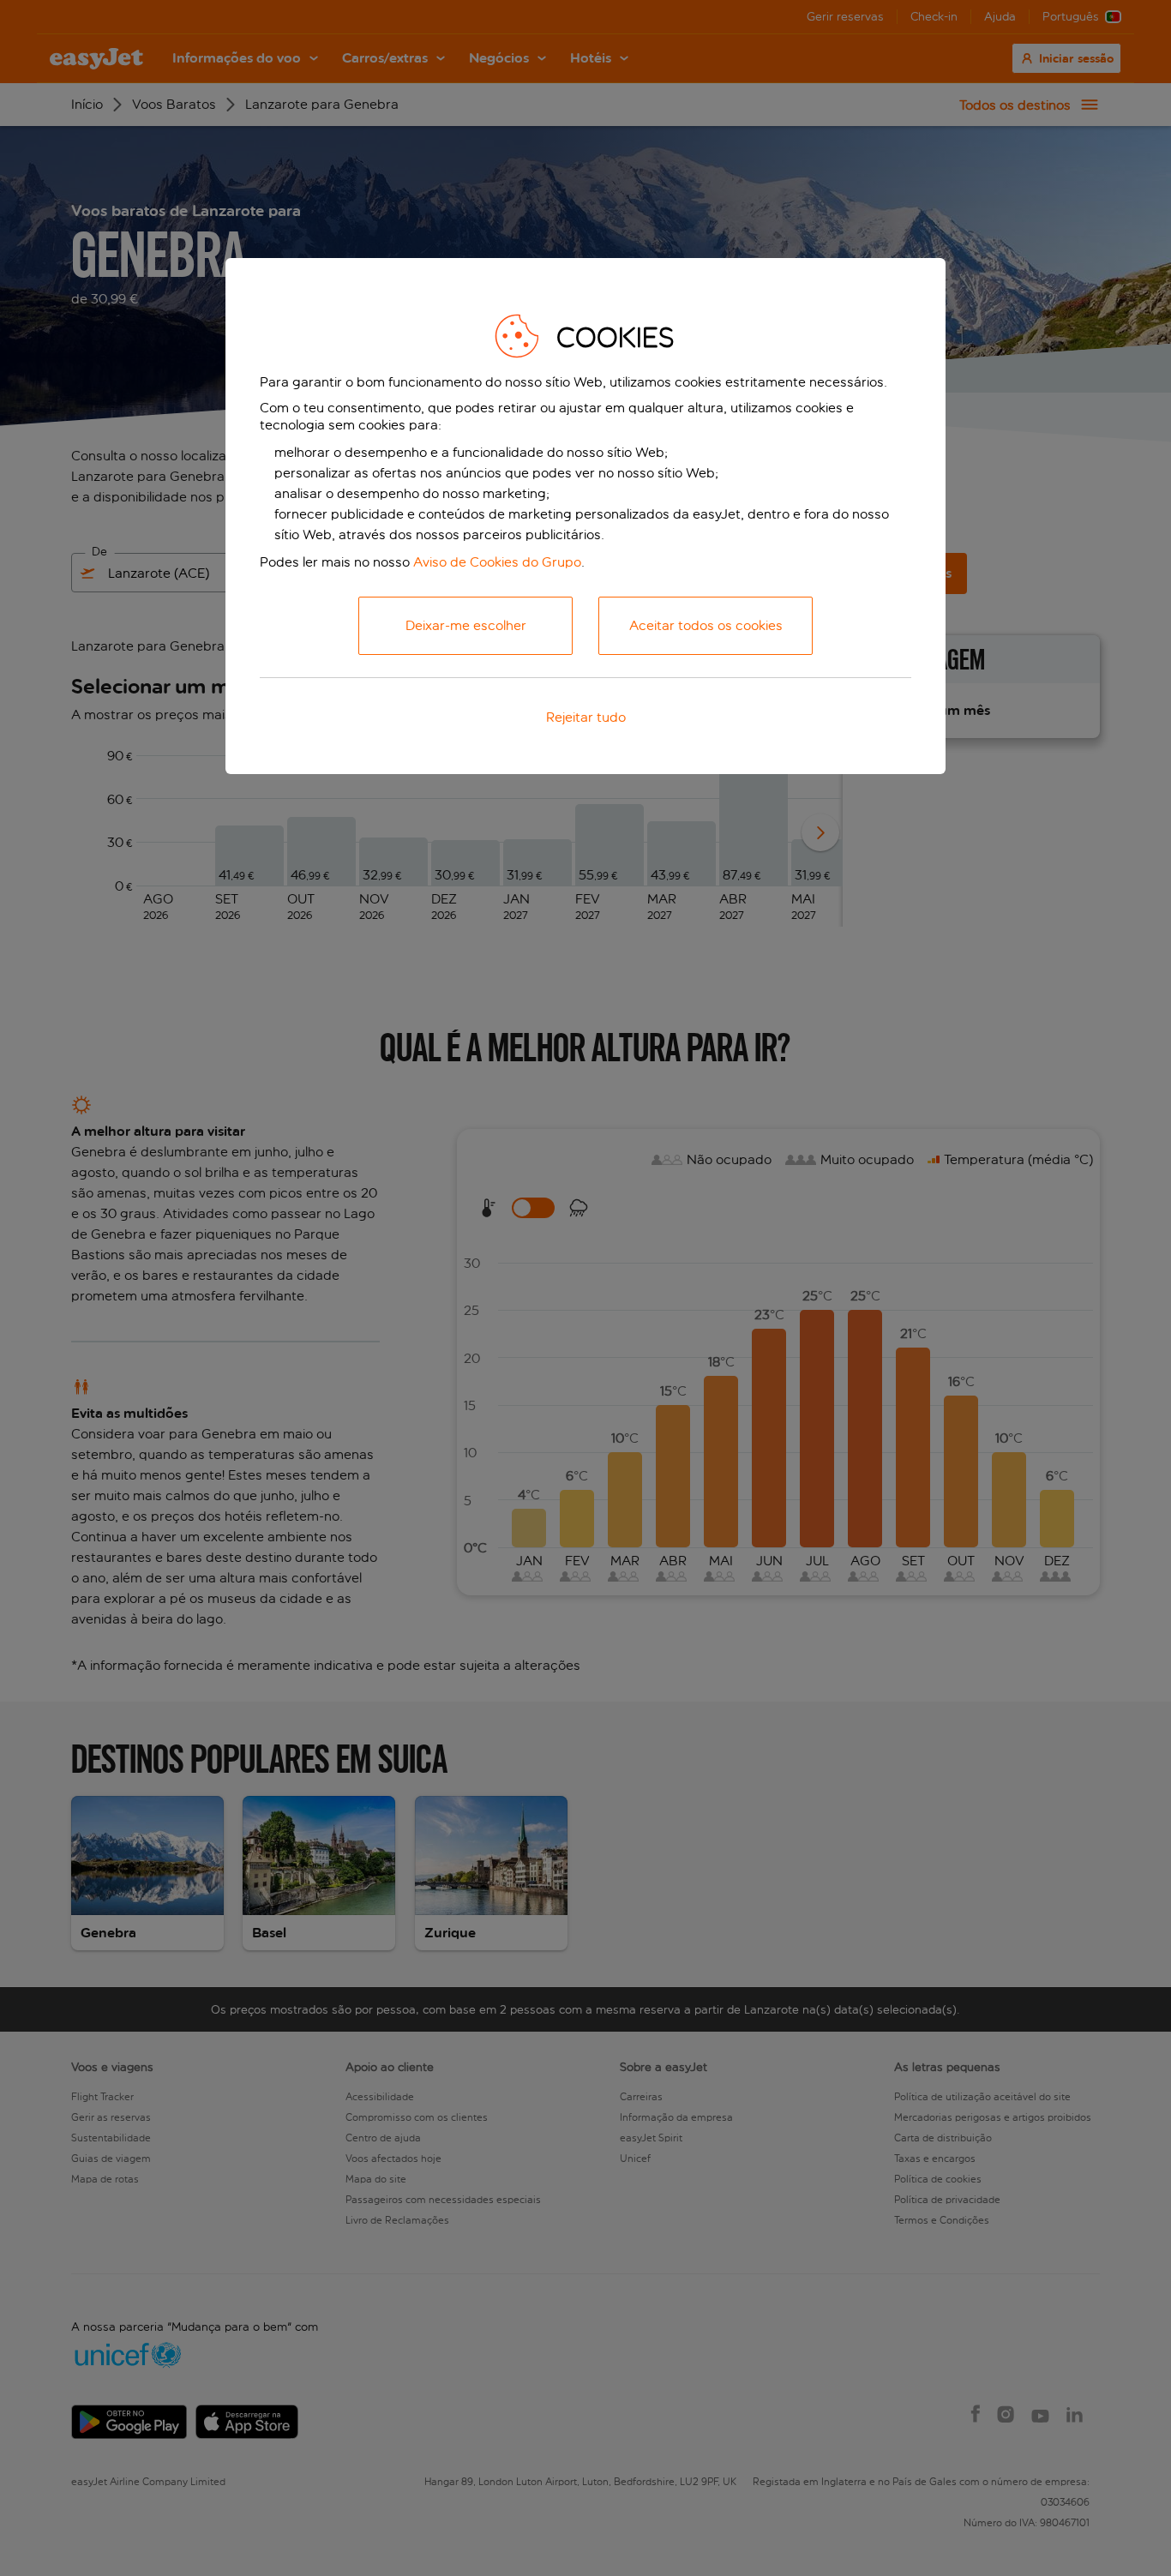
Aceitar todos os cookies (706, 625)
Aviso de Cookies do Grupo (497, 562)
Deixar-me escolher (466, 625)
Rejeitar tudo (586, 717)
